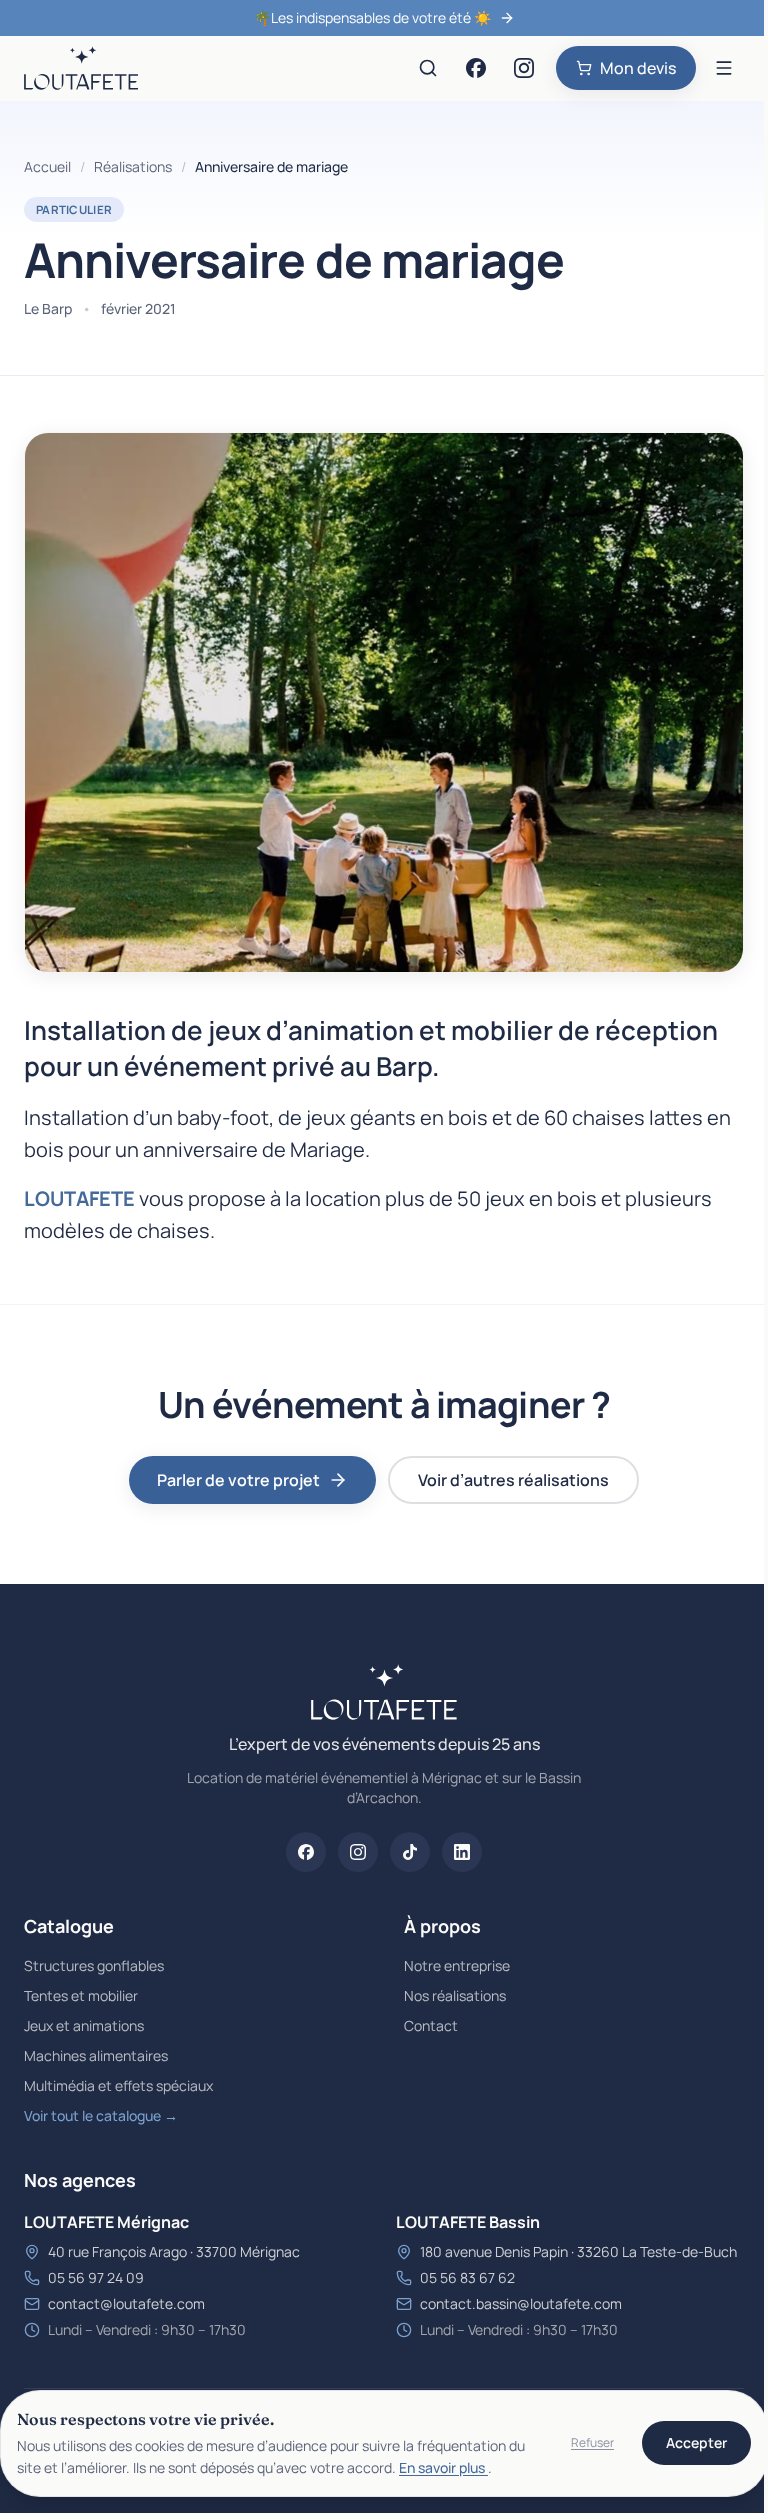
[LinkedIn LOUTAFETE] (462, 1852)
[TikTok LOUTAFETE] (410, 1852)
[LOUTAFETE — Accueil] (81, 68)
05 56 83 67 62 (467, 2277)
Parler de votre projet (238, 1480)
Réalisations (133, 166)
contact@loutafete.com (126, 2303)
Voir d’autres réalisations (513, 1480)
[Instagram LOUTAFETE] (524, 68)
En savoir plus (443, 2467)
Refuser (592, 2442)
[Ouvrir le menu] (724, 68)
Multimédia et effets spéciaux (118, 2085)
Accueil (47, 166)
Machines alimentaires (96, 2055)
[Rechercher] (428, 68)
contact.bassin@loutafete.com (521, 2303)
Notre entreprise (457, 1965)
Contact (431, 2025)
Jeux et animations (84, 2025)
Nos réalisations (455, 1995)
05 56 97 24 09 (96, 2277)
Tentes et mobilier (81, 1995)
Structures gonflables (94, 1965)
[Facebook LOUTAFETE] (476, 68)
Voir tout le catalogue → (101, 2115)
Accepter (696, 2442)
